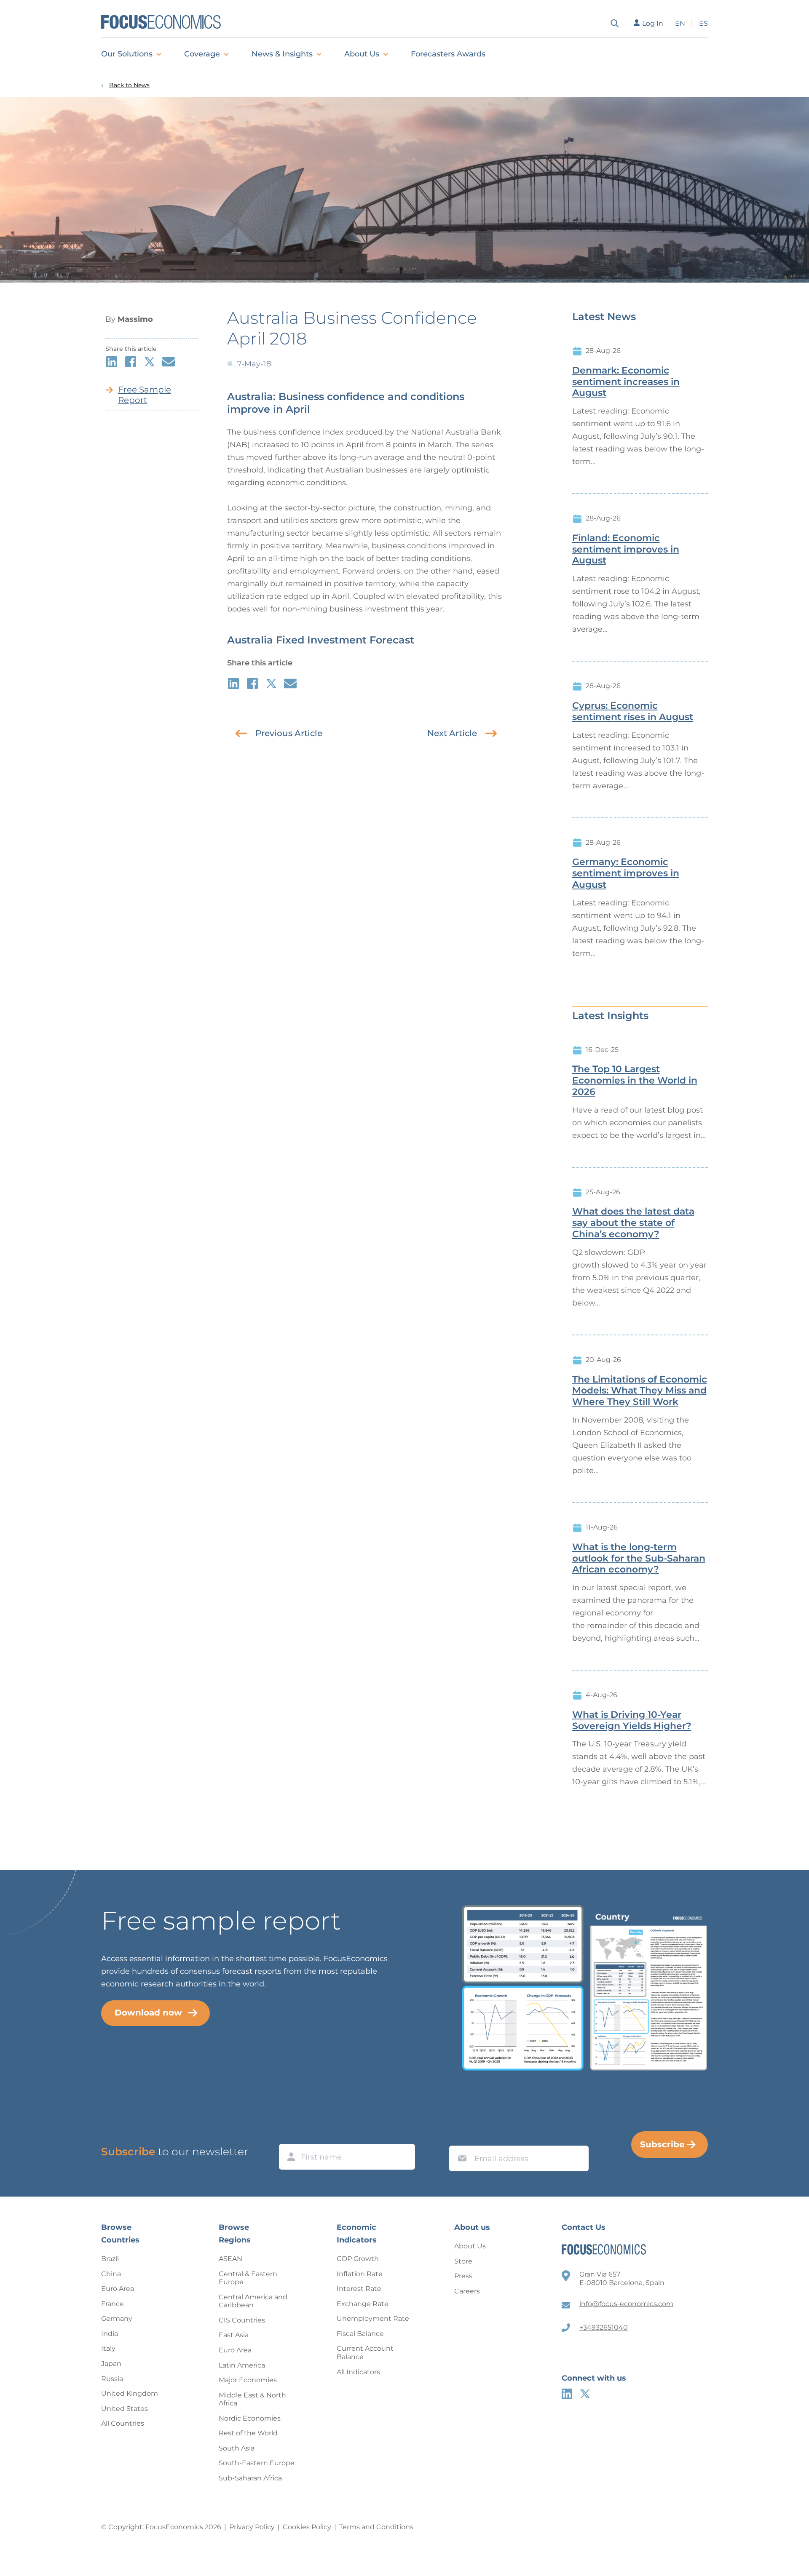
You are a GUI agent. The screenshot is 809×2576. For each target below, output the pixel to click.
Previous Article (289, 733)
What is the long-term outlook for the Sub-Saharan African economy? (639, 1559)
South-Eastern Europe (257, 2463)
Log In (653, 23)
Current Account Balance (365, 2353)
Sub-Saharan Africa (250, 2478)
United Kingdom (130, 2393)
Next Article (452, 733)
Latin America (242, 2365)
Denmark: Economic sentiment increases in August (626, 382)
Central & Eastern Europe (248, 2278)
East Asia (234, 2335)
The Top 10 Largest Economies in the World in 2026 (635, 1081)
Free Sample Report (145, 395)
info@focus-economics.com (626, 2304)
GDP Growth (358, 2259)
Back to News (129, 85)
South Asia (237, 2448)
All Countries (123, 2423)
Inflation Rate (360, 2274)
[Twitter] (585, 2394)
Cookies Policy (307, 2527)
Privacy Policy (252, 2527)
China (111, 2274)
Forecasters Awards (448, 54)
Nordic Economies (250, 2418)
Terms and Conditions (376, 2527)
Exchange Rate (363, 2304)
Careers (467, 2291)
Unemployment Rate (373, 2318)
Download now (148, 2013)
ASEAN (230, 2259)
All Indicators (358, 2372)
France (113, 2304)
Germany (117, 2318)
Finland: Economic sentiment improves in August (626, 550)
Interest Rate (359, 2289)
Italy (108, 2348)
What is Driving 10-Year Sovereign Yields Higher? (632, 1720)
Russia (112, 2379)
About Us (362, 54)
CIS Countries (242, 2320)
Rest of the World (248, 2433)
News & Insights (282, 54)
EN (680, 23)
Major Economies (248, 2380)
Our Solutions (127, 54)
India (110, 2334)
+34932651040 (604, 2327)
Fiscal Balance (360, 2334)
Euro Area (118, 2289)
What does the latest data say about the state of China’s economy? (633, 1223)
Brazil (110, 2259)
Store (463, 2261)
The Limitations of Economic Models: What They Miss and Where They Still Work (640, 1391)
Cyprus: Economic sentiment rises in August (633, 711)
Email (460, 2138)
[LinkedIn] (567, 2394)
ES (703, 23)
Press (463, 2276)
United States (125, 2409)
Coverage (202, 54)
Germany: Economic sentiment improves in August (626, 873)
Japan (111, 2364)
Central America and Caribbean (253, 2301)
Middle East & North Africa (252, 2399)
